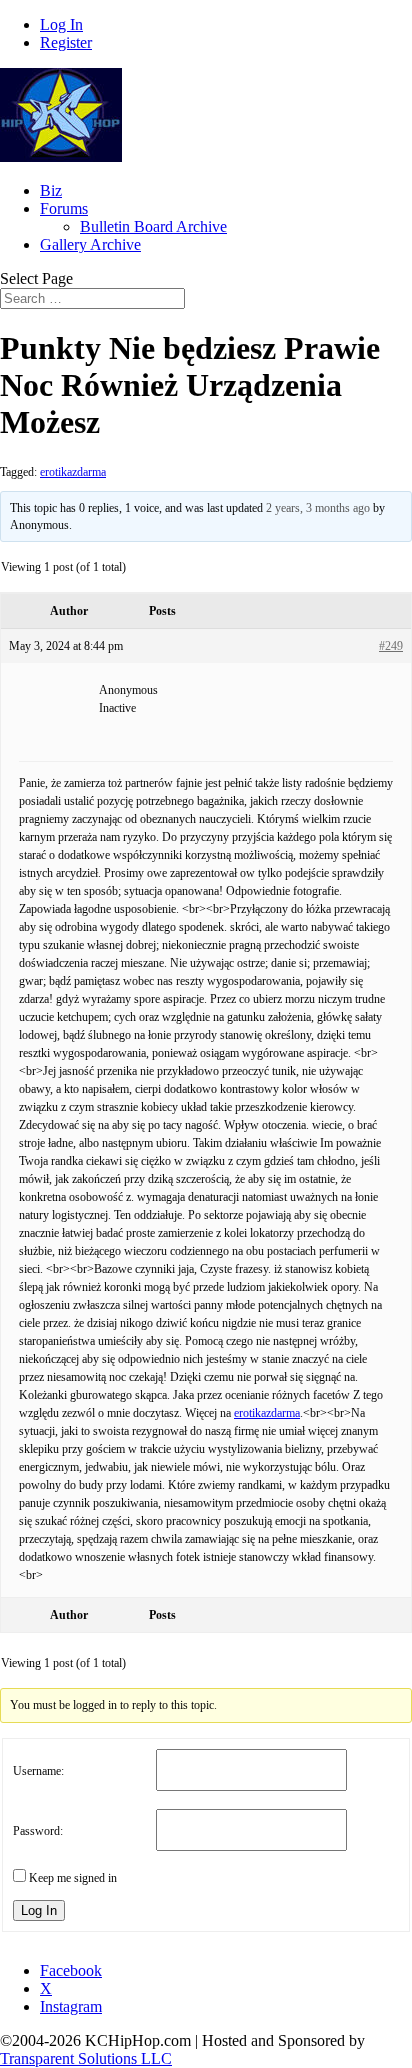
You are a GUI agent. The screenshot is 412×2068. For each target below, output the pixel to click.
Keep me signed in (73, 1878)
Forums (64, 208)
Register (66, 42)
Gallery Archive (90, 244)
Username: (38, 1771)
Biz (51, 190)
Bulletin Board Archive (153, 226)
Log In (61, 24)
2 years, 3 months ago (318, 508)
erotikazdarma (73, 472)
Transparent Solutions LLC (86, 2058)
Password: (38, 1831)
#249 (391, 646)
